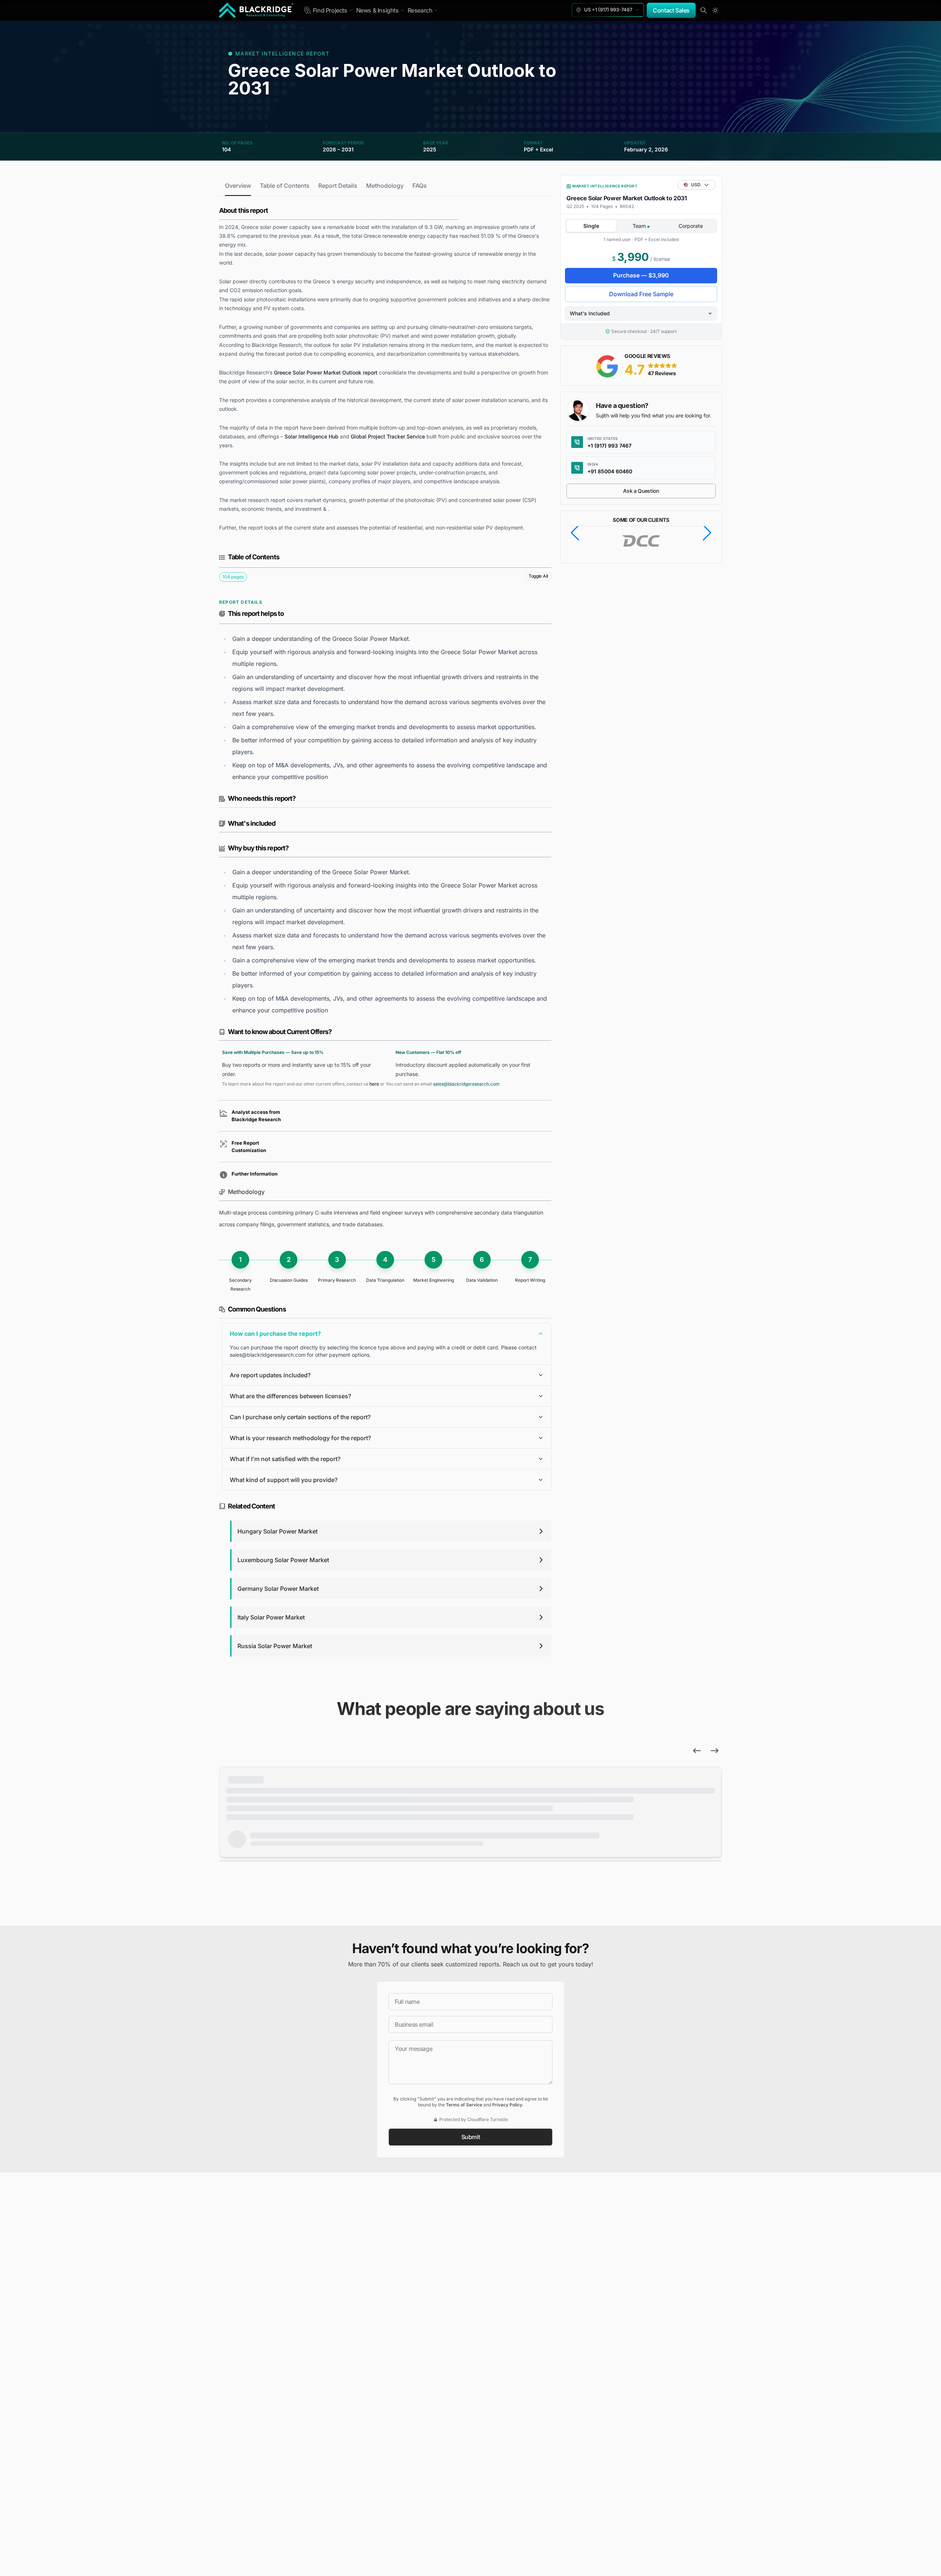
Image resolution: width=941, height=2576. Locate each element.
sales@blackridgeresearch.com (466, 1084)
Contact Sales (671, 10)
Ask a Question (641, 491)
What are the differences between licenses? (290, 1396)
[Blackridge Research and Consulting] (256, 10)
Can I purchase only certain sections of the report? (300, 1417)
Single (591, 226)
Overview (238, 186)
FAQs (420, 186)
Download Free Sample (641, 294)
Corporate (691, 226)
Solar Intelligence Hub (312, 436)
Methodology (385, 186)
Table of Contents (285, 186)
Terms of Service (464, 2105)
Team (640, 226)
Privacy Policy (507, 2105)
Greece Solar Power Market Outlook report (326, 372)
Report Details (338, 186)
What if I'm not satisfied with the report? (285, 1459)
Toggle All (538, 576)
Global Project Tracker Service (388, 436)
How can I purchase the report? (275, 1334)
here (374, 1084)
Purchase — (641, 275)
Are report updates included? (270, 1375)
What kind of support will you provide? (284, 1480)
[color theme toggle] (715, 10)
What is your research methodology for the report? (300, 1438)
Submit (471, 2137)
